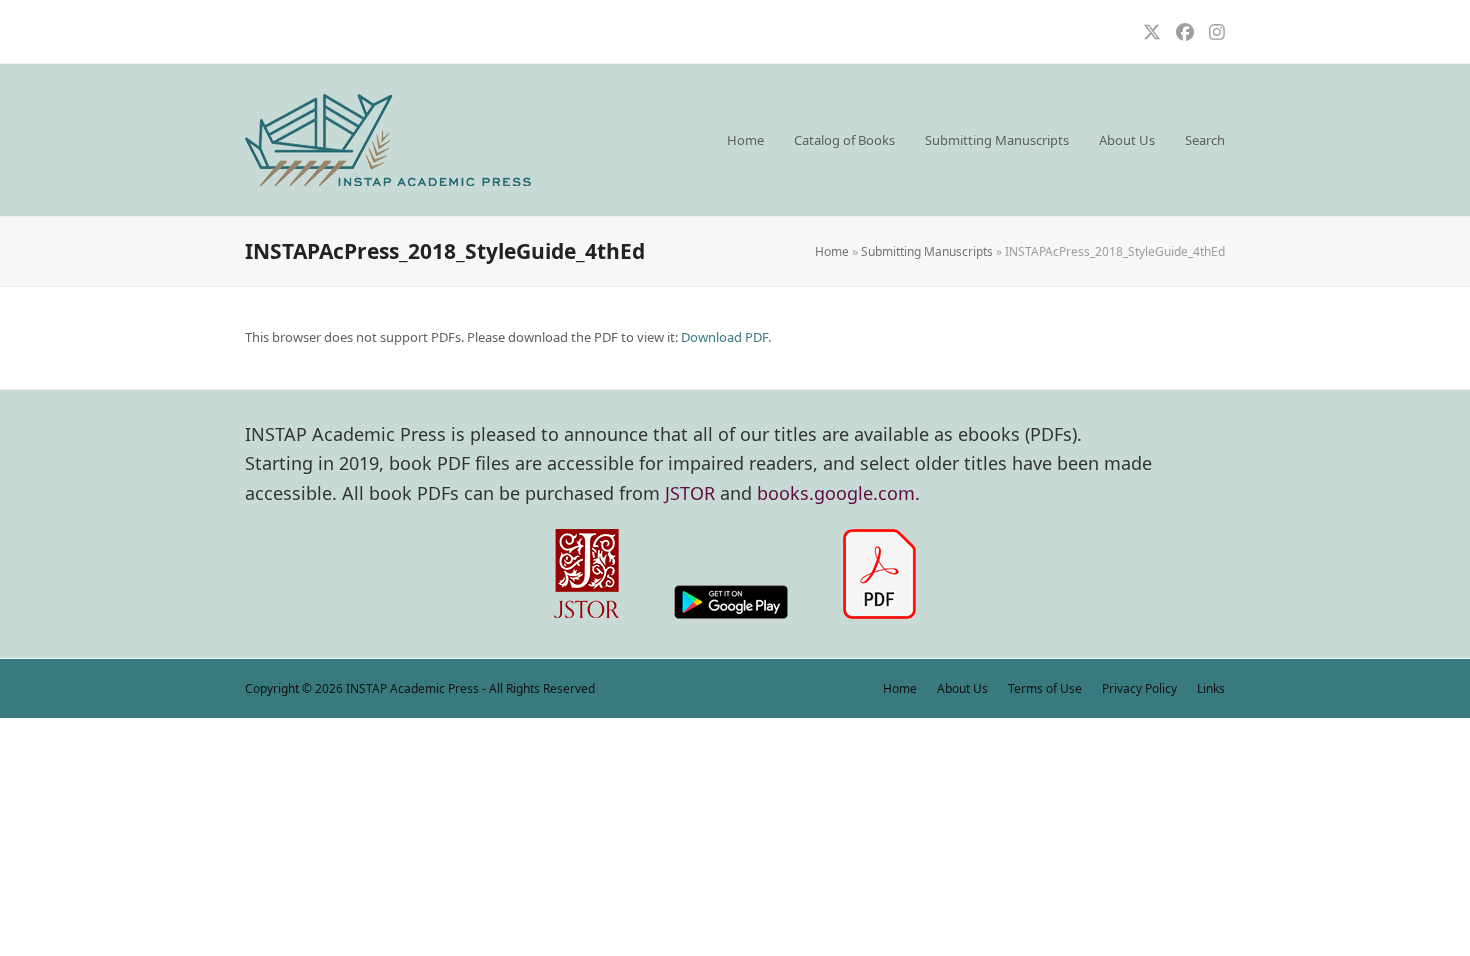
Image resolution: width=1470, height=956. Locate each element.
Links (1211, 688)
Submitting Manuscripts (927, 251)
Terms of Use (1045, 688)
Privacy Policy (1139, 688)
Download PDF (724, 337)
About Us (962, 688)
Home (832, 251)
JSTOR (690, 493)
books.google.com (836, 493)
